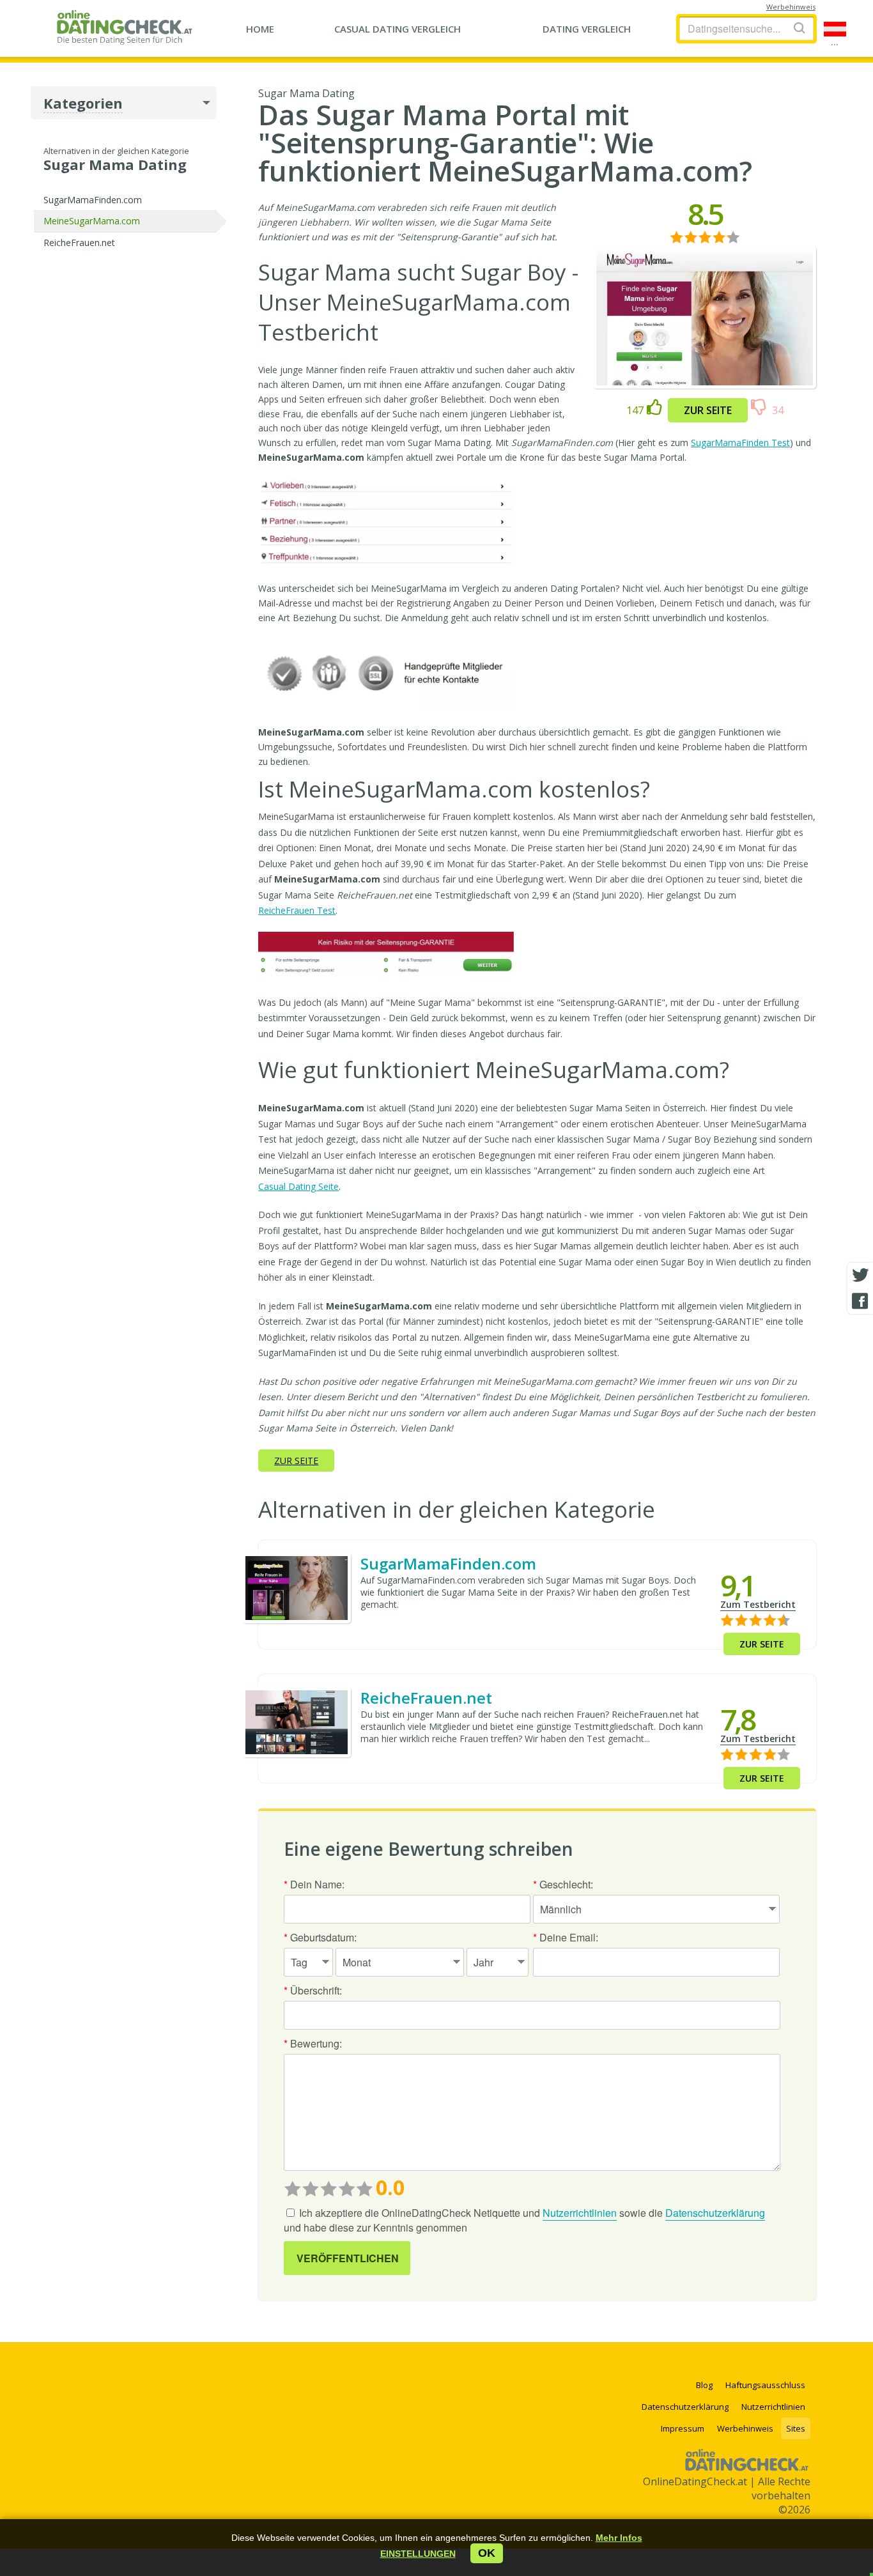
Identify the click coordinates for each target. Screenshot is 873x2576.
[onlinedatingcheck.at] (128, 27)
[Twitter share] (860, 1276)
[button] (418, 2554)
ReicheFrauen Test (297, 910)
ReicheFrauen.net (79, 243)
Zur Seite (708, 410)
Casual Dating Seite (298, 1186)
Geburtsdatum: (320, 1937)
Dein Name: (314, 1884)
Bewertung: (313, 2043)
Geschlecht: (563, 1884)
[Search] (800, 28)
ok (487, 2553)
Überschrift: (313, 1990)
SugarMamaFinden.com (93, 200)
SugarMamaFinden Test (740, 443)
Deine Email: (566, 1937)
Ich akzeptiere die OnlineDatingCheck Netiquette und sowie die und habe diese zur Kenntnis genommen (524, 2220)
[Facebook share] (860, 1301)
